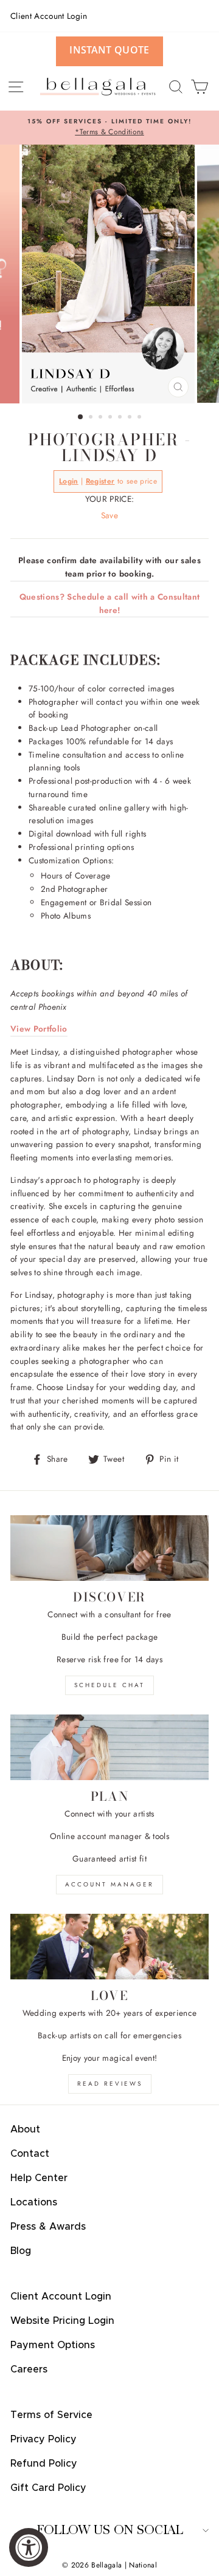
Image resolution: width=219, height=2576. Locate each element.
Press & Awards (48, 2227)
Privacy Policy (43, 2439)
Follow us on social (110, 2530)
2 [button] (92, 418)
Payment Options (53, 2345)
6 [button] (131, 418)
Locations (34, 2202)
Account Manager (109, 1884)
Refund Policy (44, 2464)
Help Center (39, 2178)
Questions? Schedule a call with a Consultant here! (110, 603)
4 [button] (111, 418)
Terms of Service (51, 2415)
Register (100, 481)
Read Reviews (110, 2084)
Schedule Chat (109, 1685)
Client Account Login (49, 16)
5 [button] (121, 418)
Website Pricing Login (62, 2321)
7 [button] (141, 418)
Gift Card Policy (48, 2488)
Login (69, 481)
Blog (21, 2251)
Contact (30, 2154)
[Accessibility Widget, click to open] (29, 2547)
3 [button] (102, 418)
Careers (29, 2369)
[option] (109, 128)
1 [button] (81, 417)
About (25, 2129)
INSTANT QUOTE (109, 50)
